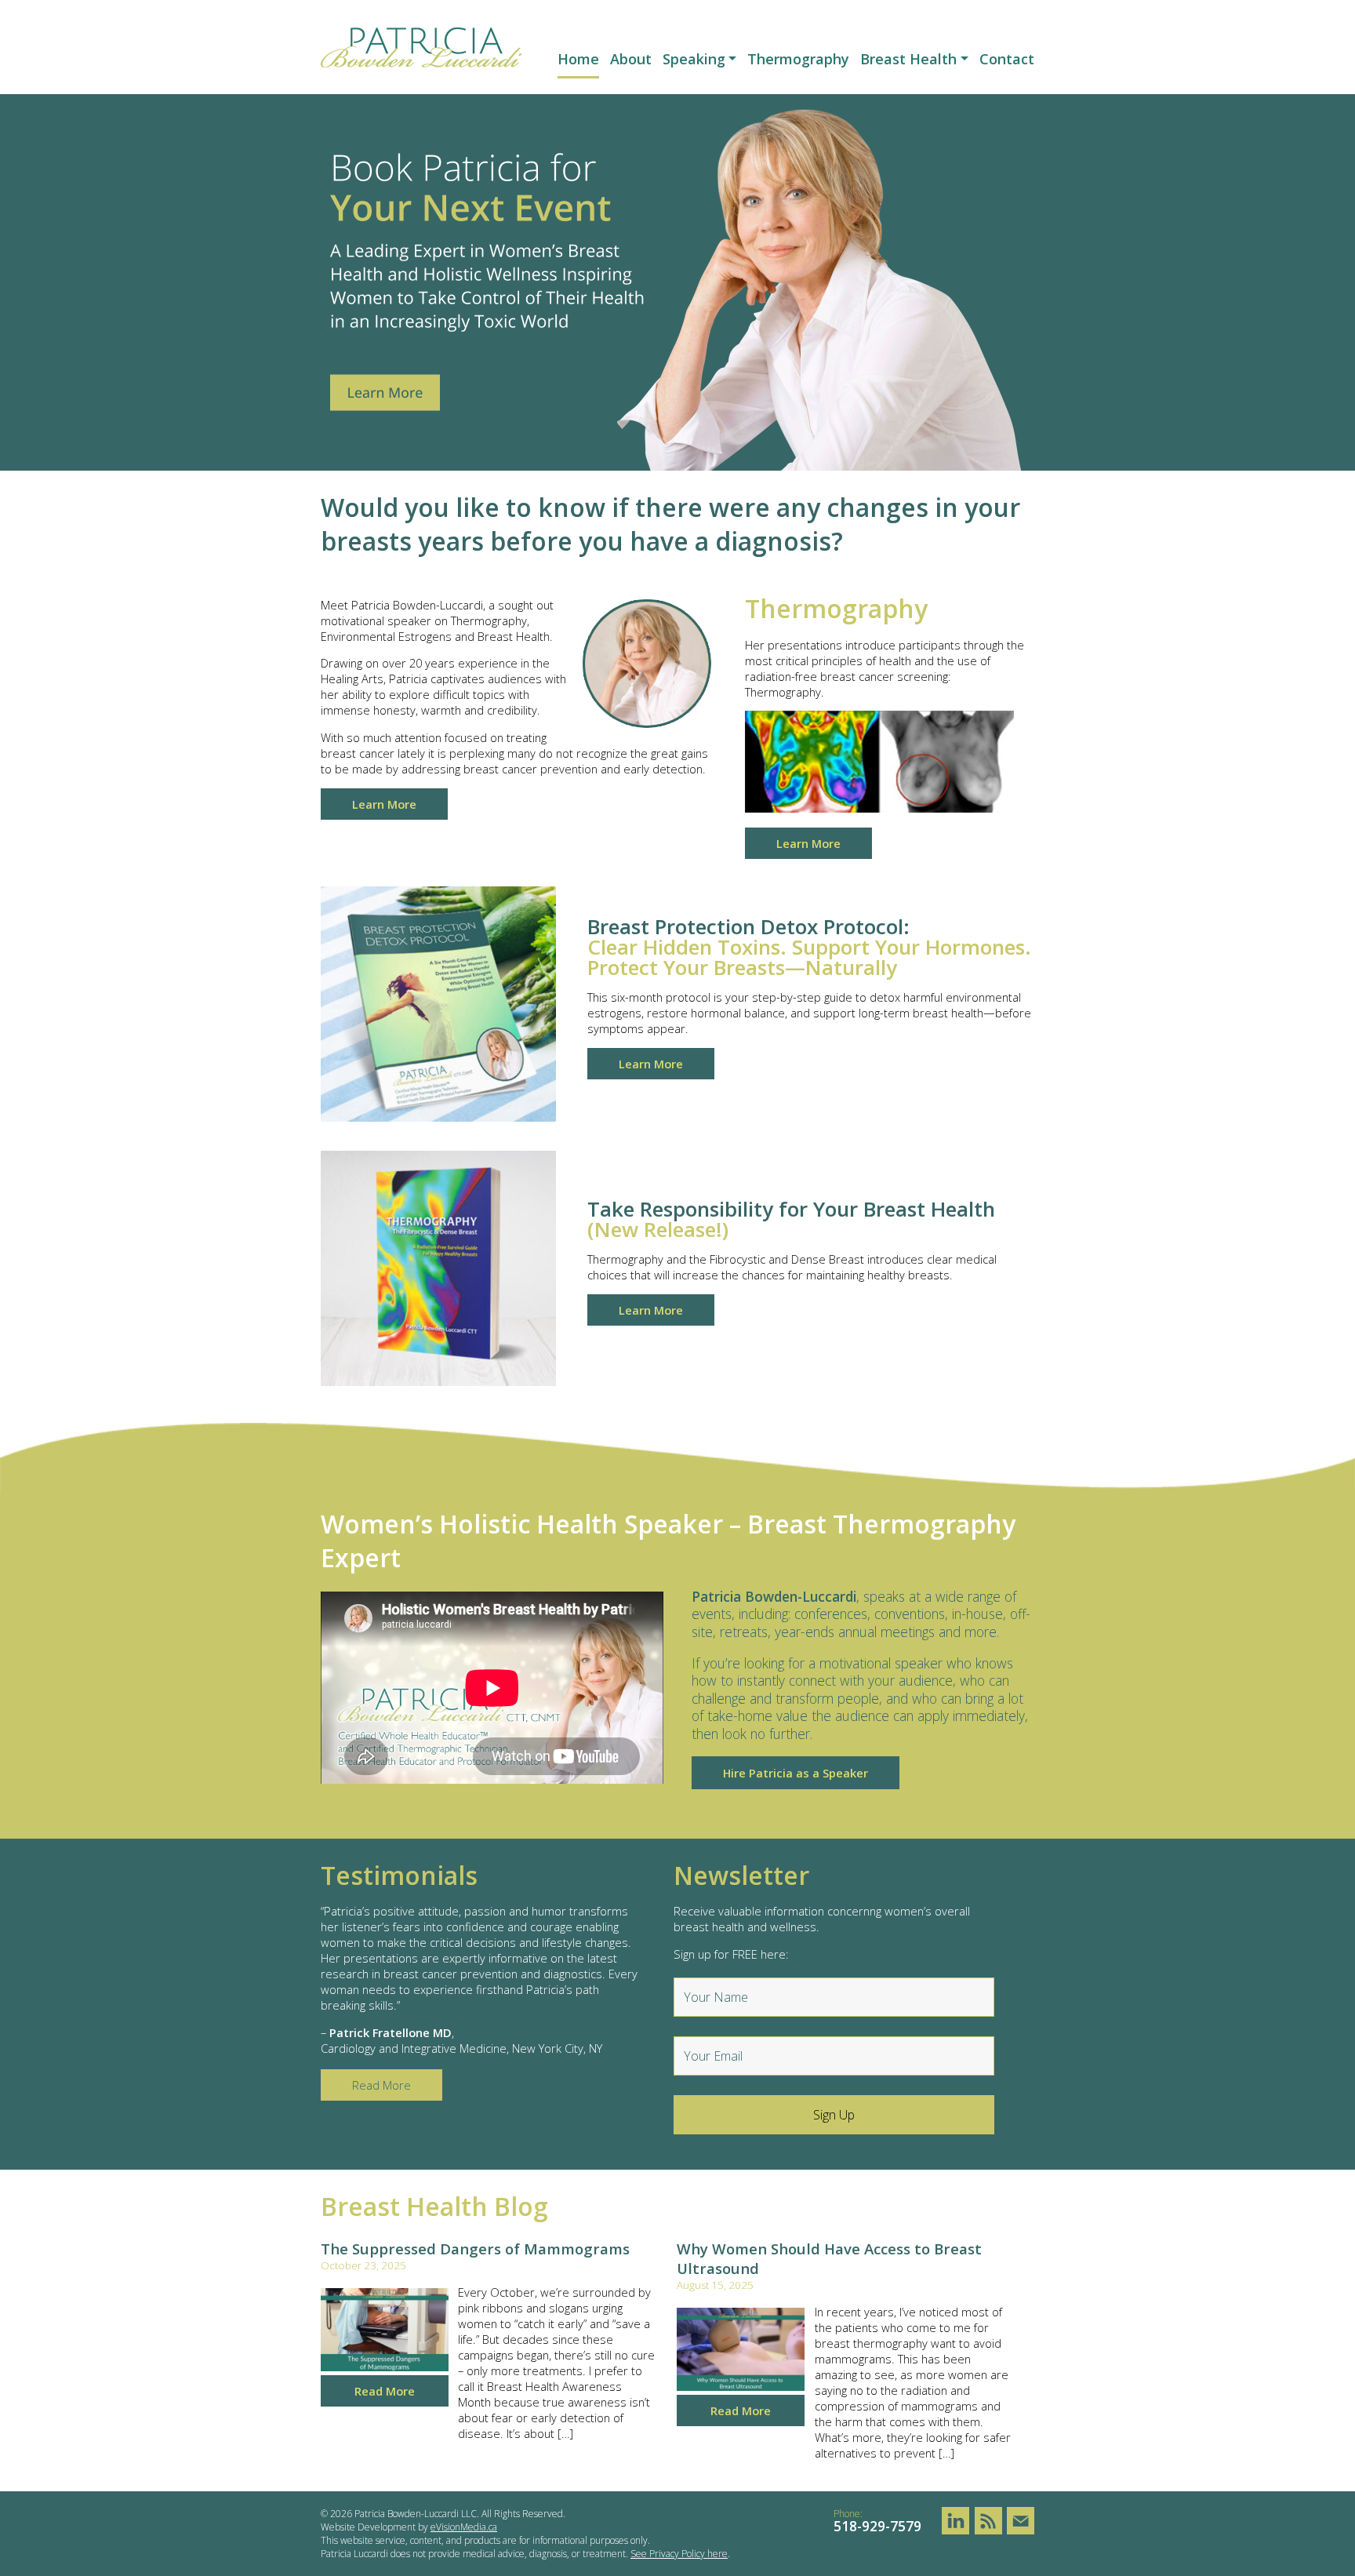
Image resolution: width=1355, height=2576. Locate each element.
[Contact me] (1021, 2521)
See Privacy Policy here (679, 2554)
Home (578, 59)
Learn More (384, 804)
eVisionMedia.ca (464, 2527)
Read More (385, 2391)
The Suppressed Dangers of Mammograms (475, 2249)
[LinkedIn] (955, 2521)
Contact (1007, 59)
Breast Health (908, 59)
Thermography (798, 59)
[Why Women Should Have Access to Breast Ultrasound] (741, 2386)
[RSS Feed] (988, 2521)
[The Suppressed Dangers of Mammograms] (385, 2367)
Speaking (694, 59)
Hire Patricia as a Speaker (796, 1773)
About (631, 59)
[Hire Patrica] (677, 466)
